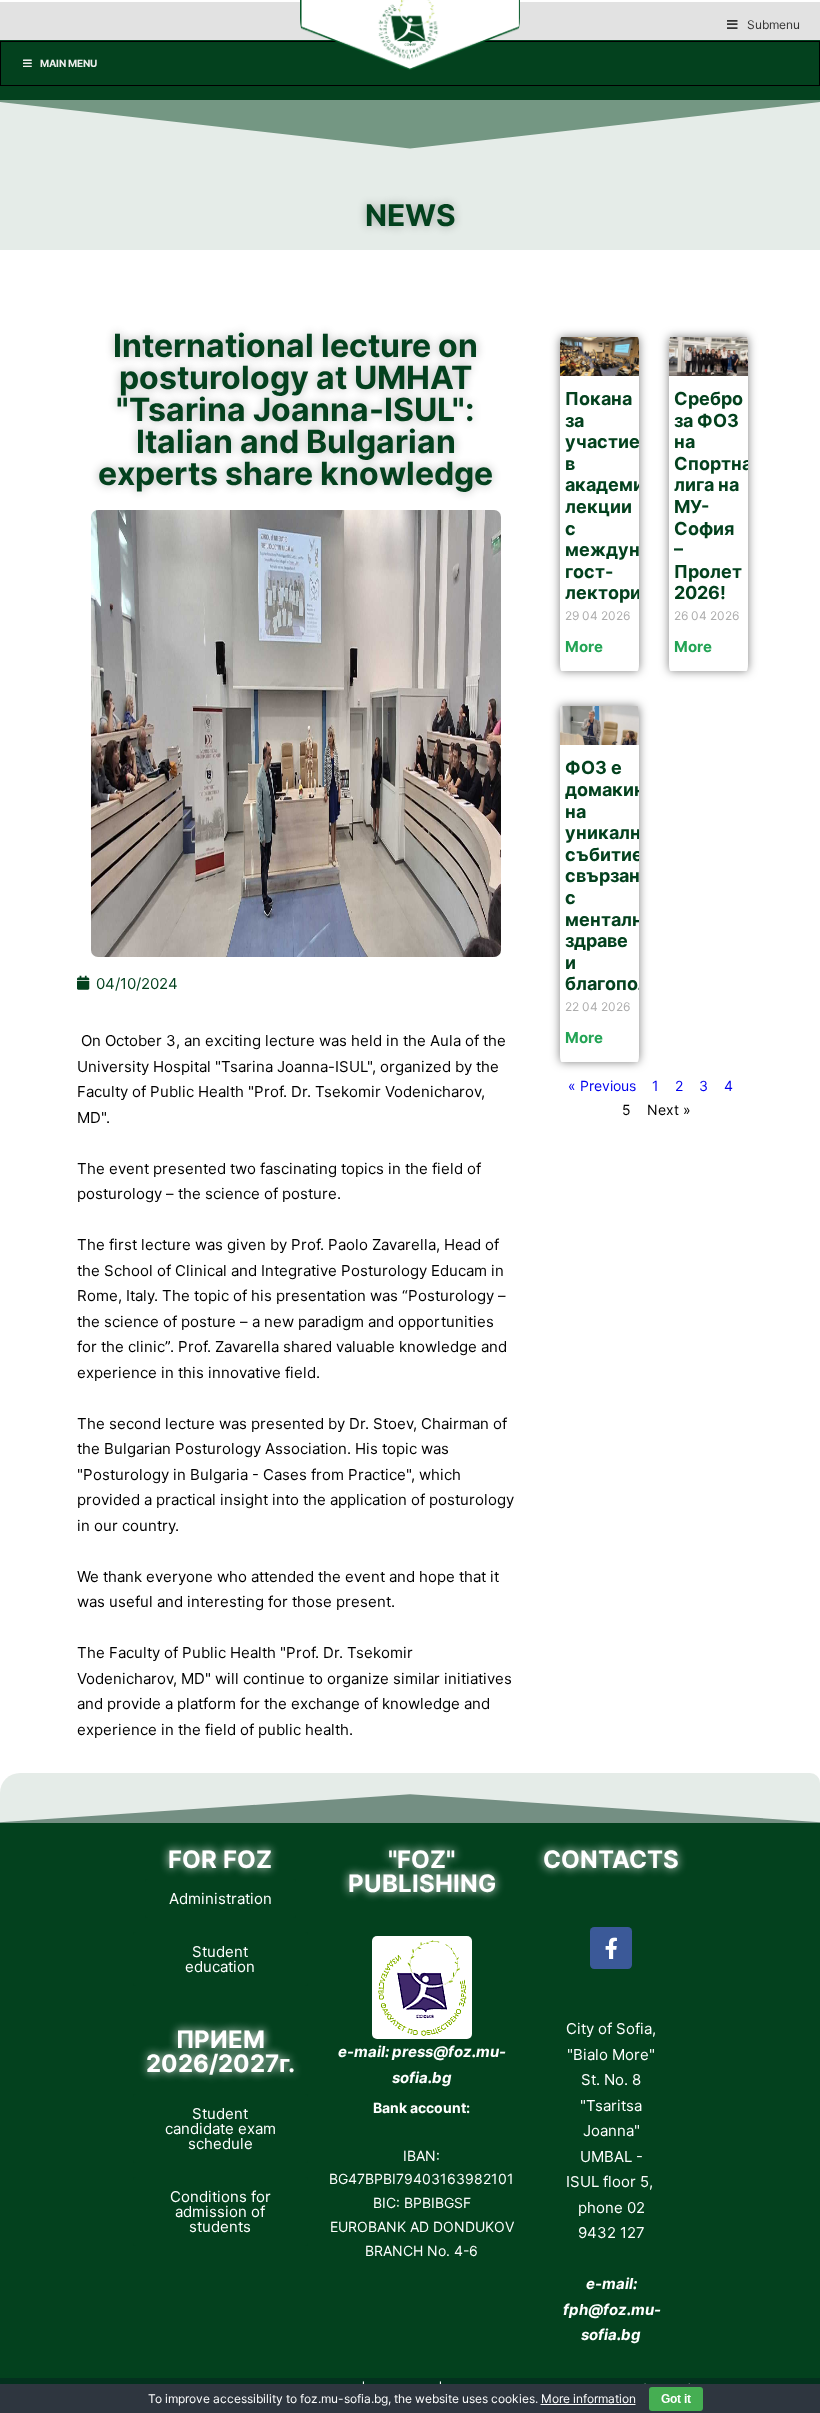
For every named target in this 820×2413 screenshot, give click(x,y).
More (584, 646)
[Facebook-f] (611, 1948)
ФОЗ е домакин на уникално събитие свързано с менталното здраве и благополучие (629, 875)
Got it (676, 2399)
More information (588, 2398)
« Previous (602, 1085)
